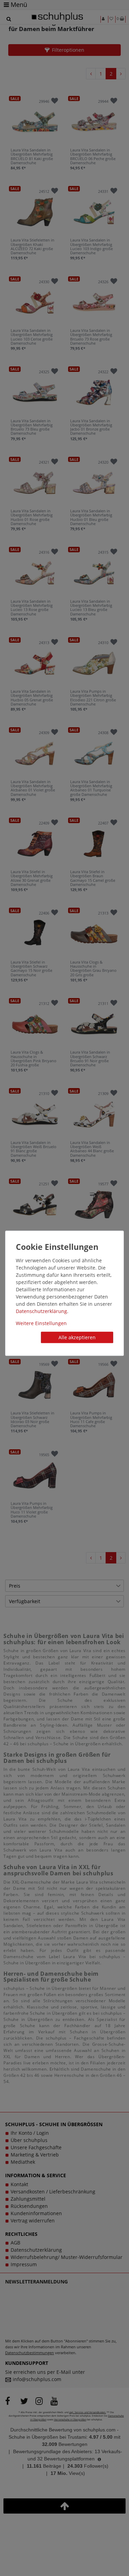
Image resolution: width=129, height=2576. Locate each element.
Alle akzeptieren (77, 1337)
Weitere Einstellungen (41, 1323)
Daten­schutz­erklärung (41, 1311)
